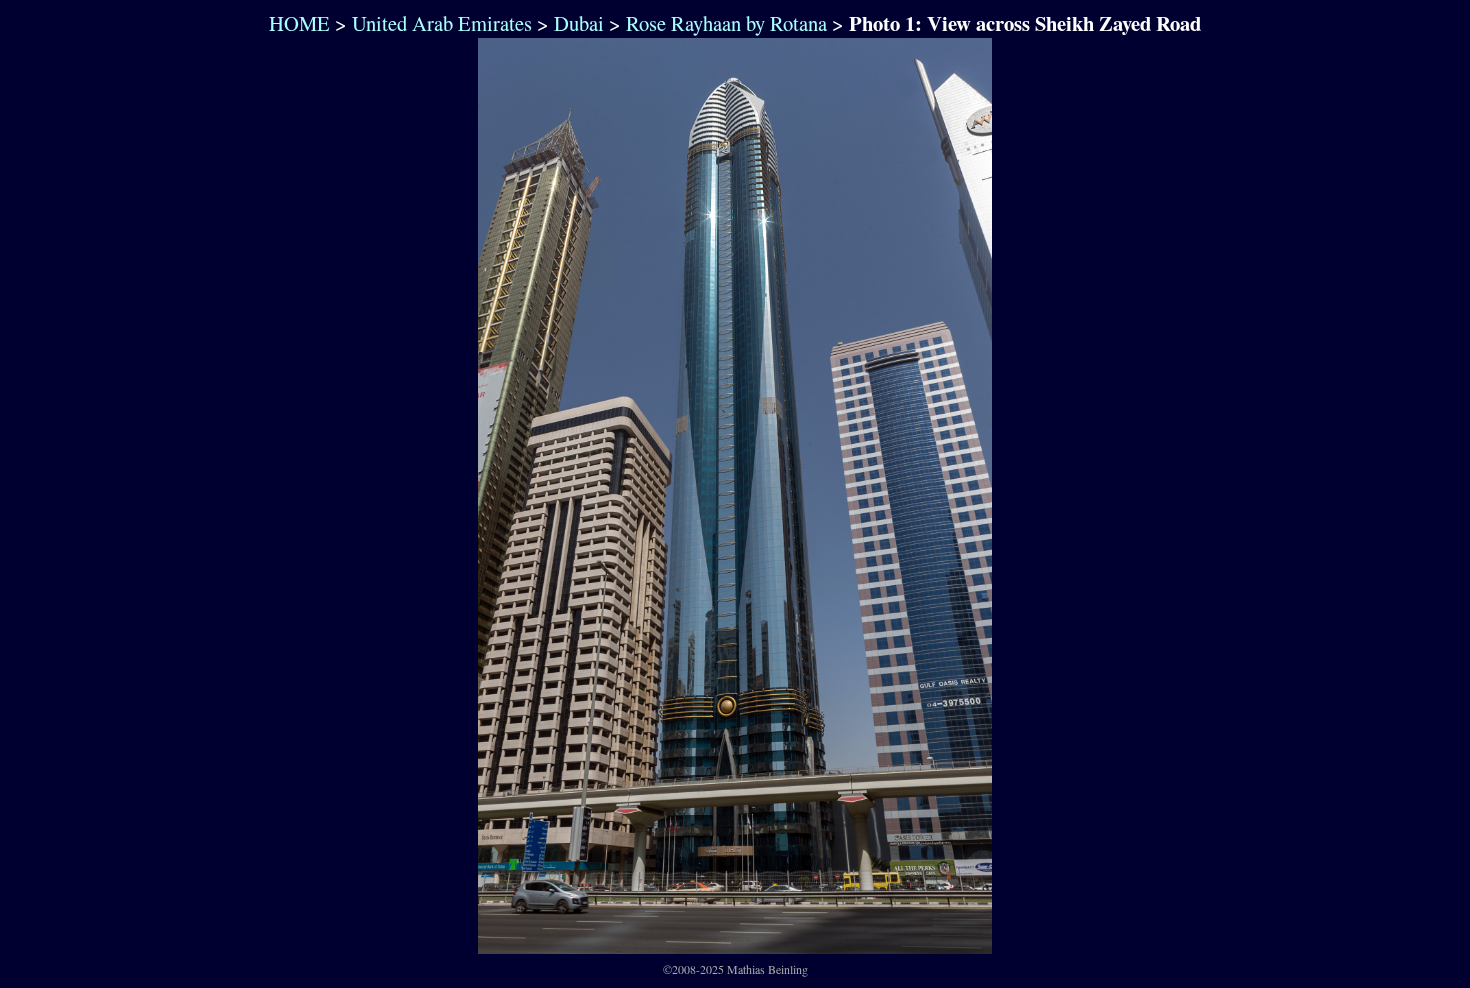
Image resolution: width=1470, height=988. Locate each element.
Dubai (579, 23)
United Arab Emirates (442, 23)
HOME (296, 23)
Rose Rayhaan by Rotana (726, 23)
